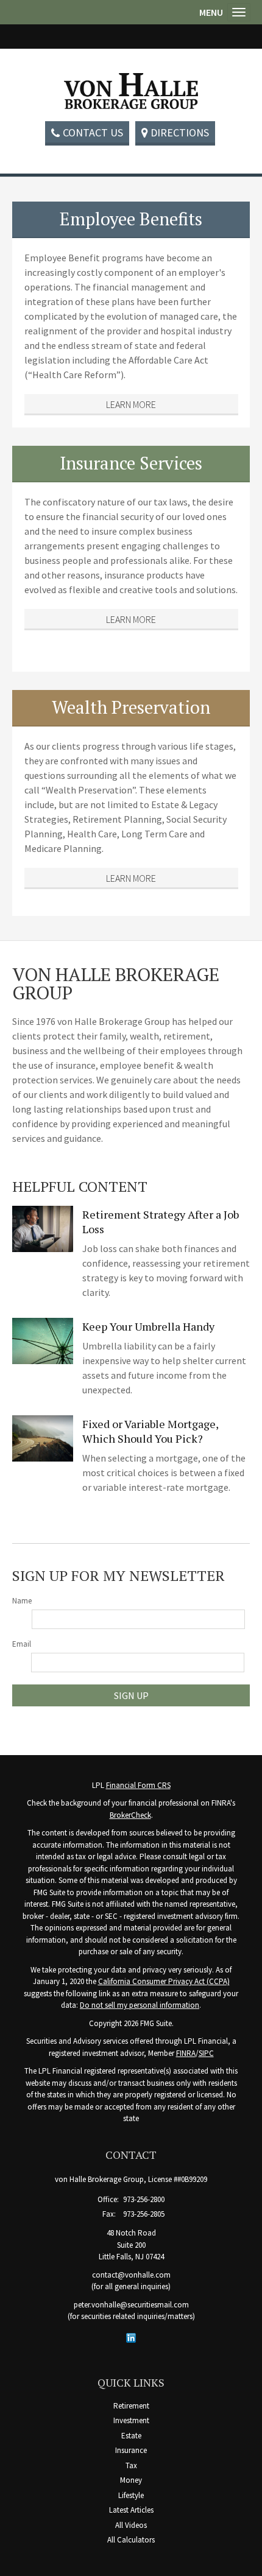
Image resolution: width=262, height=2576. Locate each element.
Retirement (131, 2406)
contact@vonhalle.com (131, 2275)
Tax (131, 2465)
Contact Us (93, 132)
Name (22, 1601)
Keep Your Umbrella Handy (148, 1326)
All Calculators (131, 2540)
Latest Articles (131, 2510)
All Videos (131, 2525)
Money (131, 2480)
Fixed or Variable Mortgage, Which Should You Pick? (150, 1431)
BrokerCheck (130, 1815)
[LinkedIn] (131, 2337)
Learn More (131, 404)
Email (22, 1644)
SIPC (206, 2053)
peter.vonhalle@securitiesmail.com (131, 2305)
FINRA (186, 2053)
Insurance (131, 2450)
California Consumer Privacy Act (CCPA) (164, 1981)
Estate (131, 2436)
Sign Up (131, 1695)
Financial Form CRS (138, 1785)
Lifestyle (131, 2495)
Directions (180, 132)
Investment (131, 2420)
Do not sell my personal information (140, 2005)
